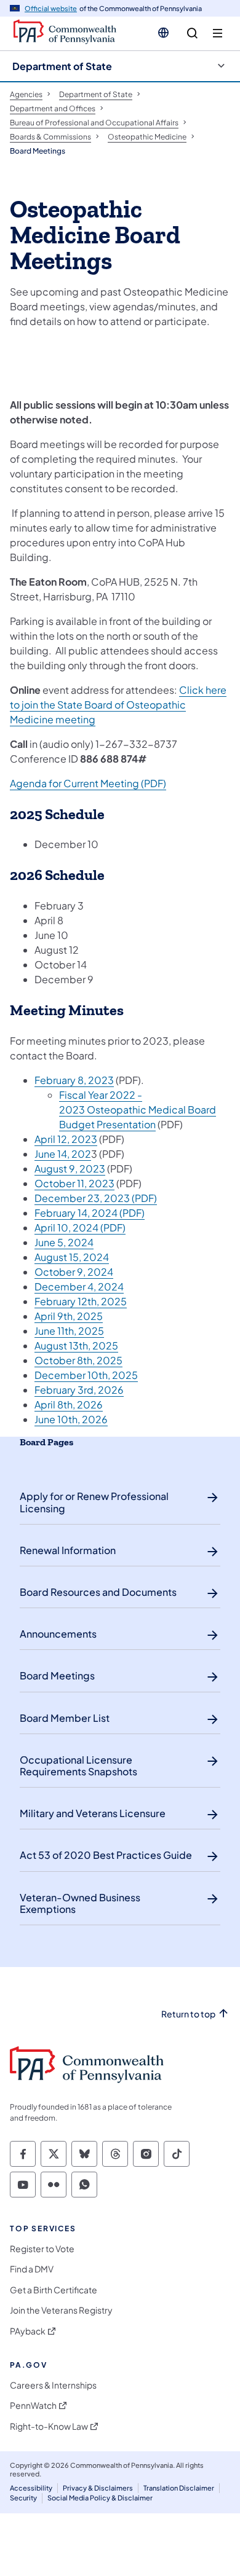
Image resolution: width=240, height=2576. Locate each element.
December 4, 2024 (79, 1286)
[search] (192, 33)
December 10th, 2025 (86, 1375)
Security (23, 2498)
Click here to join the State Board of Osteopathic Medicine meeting (118, 705)
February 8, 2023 (74, 1080)
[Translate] (163, 33)
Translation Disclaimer (179, 2488)
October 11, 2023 (74, 1183)
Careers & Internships (53, 2385)
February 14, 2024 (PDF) (90, 1213)
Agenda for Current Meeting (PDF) (88, 783)
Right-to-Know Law (49, 2426)
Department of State (62, 66)
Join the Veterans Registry (61, 2310)
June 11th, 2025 (69, 1331)
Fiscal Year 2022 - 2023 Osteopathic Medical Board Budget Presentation (138, 1109)
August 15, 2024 (72, 1257)
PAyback (28, 2331)
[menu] (218, 33)
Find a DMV (32, 2269)
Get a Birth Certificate (54, 2290)
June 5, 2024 (64, 1242)
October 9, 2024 (74, 1272)
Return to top (188, 2014)
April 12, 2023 (66, 1139)
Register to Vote (42, 2249)
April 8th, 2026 (69, 1404)
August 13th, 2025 (76, 1345)
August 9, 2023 (70, 1168)
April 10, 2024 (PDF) (80, 1227)
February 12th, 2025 (81, 1301)
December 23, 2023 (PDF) (96, 1198)
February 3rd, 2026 (79, 1390)
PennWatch (33, 2405)
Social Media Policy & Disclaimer (100, 2498)
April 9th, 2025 (69, 1316)
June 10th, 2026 (71, 1419)
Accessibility (31, 2488)
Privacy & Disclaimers (98, 2488)
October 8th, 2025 (78, 1360)
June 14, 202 (63, 1154)
